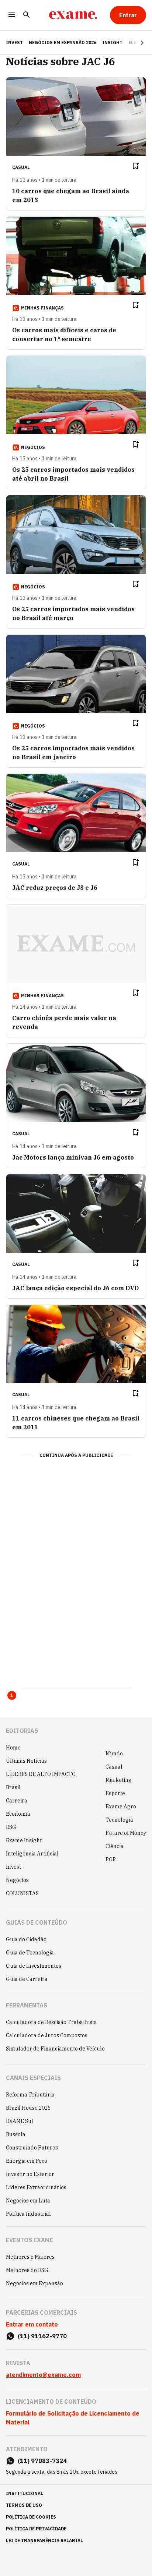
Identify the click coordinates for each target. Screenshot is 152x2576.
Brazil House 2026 (28, 2108)
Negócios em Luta (28, 2201)
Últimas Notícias (26, 1761)
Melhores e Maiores (30, 2257)
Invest (13, 1867)
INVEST (14, 43)
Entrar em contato (32, 2324)
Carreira (17, 1801)
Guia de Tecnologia (30, 1953)
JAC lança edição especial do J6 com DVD (75, 1288)
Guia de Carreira (27, 1979)
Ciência (115, 1846)
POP (111, 1860)
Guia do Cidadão (26, 1939)
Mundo (114, 1754)
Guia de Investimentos (34, 1966)
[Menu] (12, 15)
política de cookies (31, 2517)
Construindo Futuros (32, 2148)
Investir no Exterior (30, 2174)
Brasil (13, 1787)
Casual (114, 1767)
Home (13, 1748)
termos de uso (24, 2505)
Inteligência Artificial (32, 1854)
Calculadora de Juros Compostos (47, 2035)
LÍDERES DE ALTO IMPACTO (41, 1774)
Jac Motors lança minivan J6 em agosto (73, 1157)
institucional (25, 2493)
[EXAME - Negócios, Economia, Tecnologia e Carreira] (73, 15)
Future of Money (126, 1833)
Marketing (119, 1780)
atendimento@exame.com (43, 2375)
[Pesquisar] (27, 15)
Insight (112, 43)
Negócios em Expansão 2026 (63, 43)
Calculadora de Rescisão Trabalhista (51, 2022)
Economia (18, 1814)
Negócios (17, 1880)
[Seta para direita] (133, 43)
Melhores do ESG (27, 2270)
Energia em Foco (27, 2161)
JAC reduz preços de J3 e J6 (55, 888)
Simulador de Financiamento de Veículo (55, 2049)
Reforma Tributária (30, 2095)
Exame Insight (24, 1840)
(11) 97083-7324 (42, 2461)
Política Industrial (28, 2214)
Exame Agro (121, 1807)
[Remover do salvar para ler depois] (135, 166)
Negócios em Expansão (34, 2283)
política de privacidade (36, 2529)
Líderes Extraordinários (36, 2187)
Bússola (16, 2134)
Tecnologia (119, 1820)
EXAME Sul (20, 2121)
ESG (11, 1827)
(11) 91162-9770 (42, 2336)
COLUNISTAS (22, 1893)
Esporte (115, 1793)
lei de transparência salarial (44, 2540)
